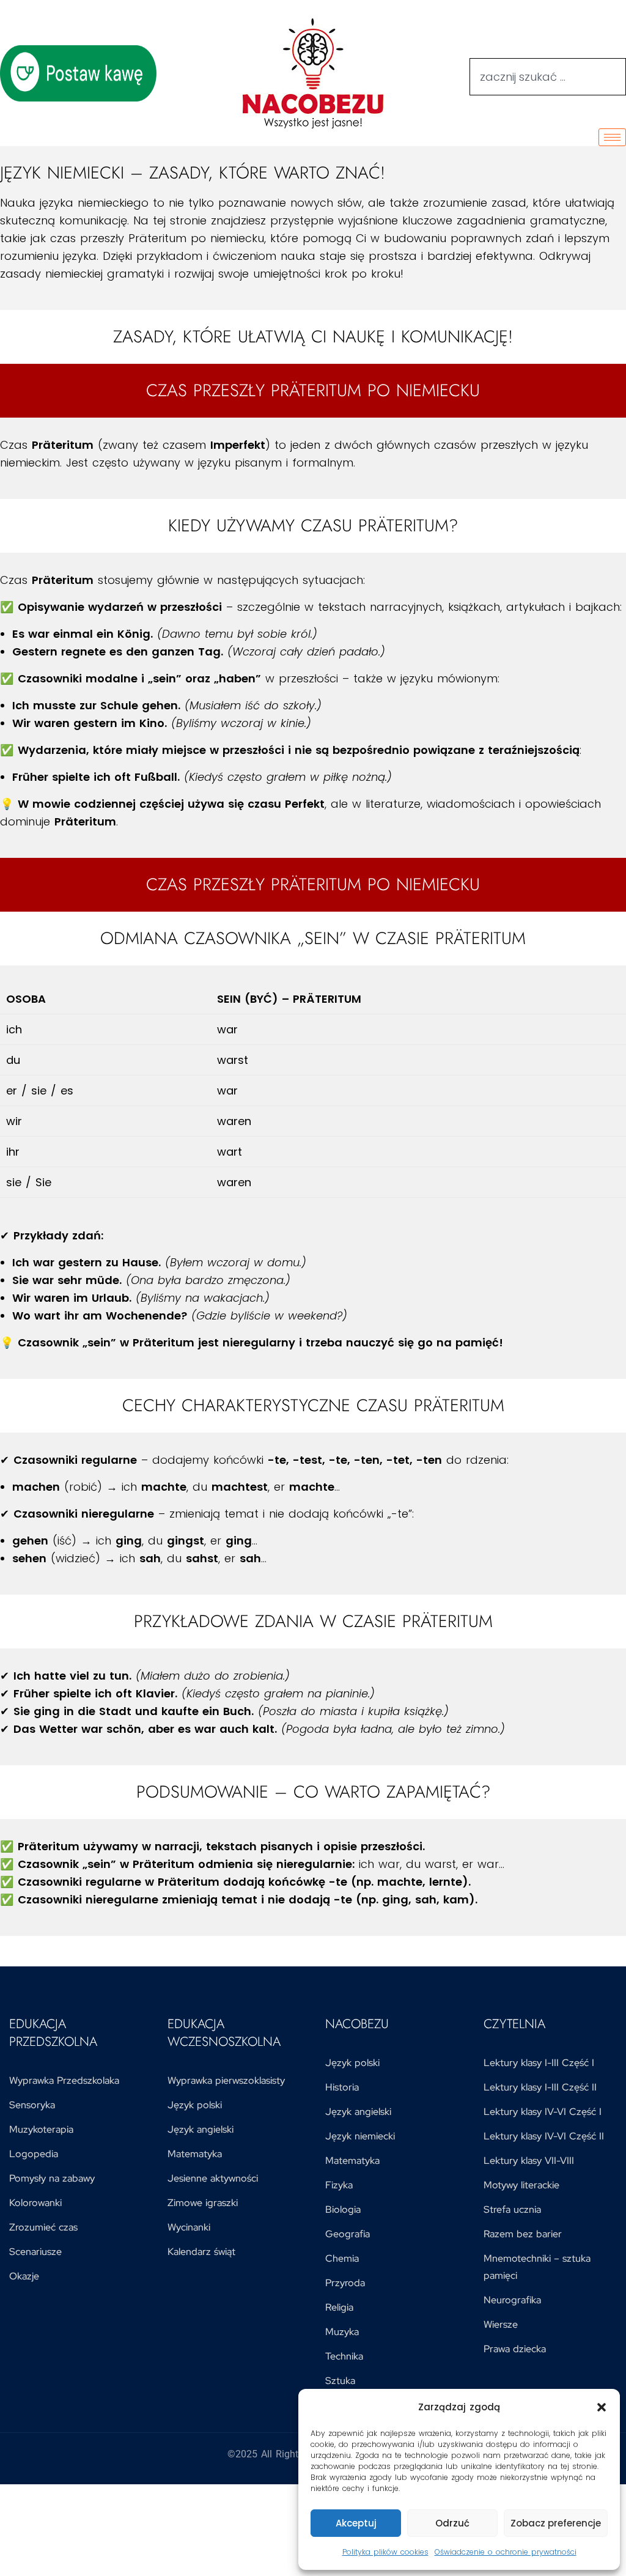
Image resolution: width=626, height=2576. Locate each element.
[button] (602, 2407)
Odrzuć (452, 2523)
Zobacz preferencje (556, 2523)
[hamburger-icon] (612, 137)
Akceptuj (356, 2523)
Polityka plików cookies (385, 2552)
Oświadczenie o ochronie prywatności (506, 2552)
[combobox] (548, 77)
